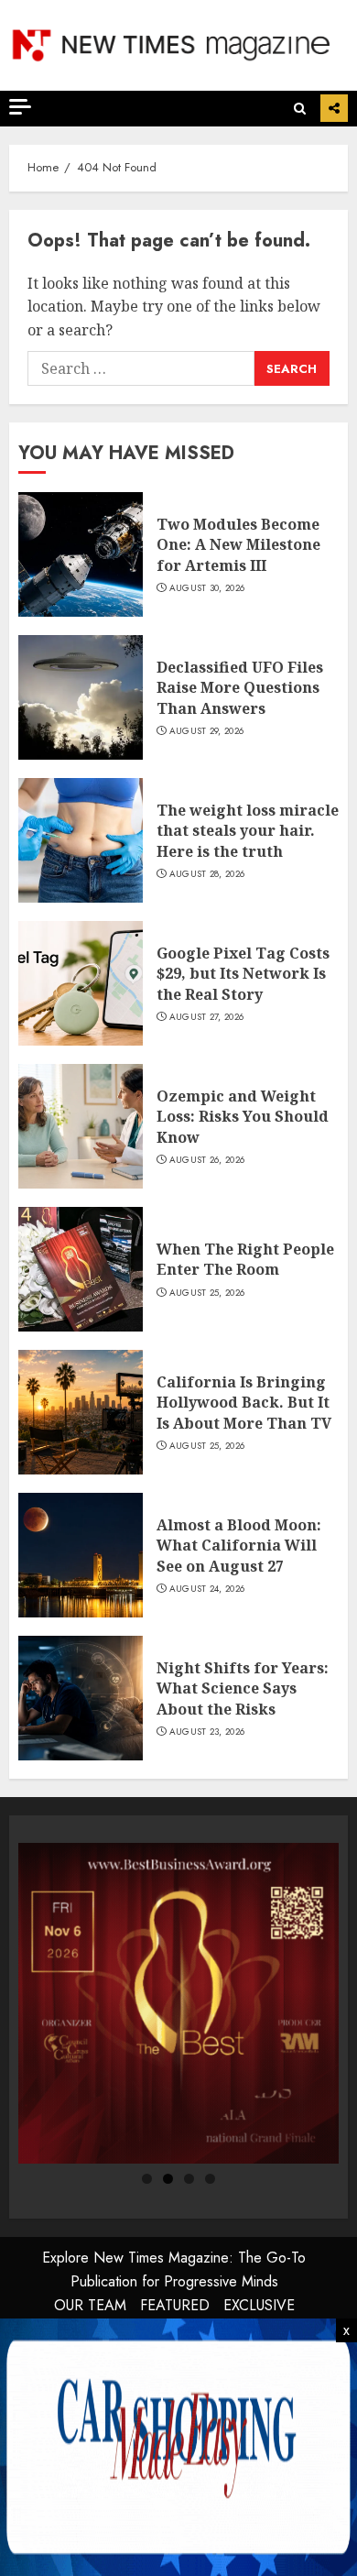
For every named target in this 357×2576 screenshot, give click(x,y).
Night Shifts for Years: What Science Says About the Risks (243, 1688)
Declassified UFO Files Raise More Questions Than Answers (240, 688)
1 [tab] (147, 2179)
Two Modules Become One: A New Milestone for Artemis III (238, 545)
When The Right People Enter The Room (245, 1259)
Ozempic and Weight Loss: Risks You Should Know (243, 1117)
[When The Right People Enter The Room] (81, 1269)
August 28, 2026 (207, 874)
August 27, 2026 (207, 1017)
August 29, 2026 (207, 731)
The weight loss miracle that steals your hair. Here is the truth (248, 831)
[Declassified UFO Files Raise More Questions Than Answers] (81, 697)
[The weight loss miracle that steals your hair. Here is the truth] (81, 840)
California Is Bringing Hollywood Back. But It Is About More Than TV (244, 1403)
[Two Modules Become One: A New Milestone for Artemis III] (81, 554)
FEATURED (175, 2305)
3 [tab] (189, 2179)
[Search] (300, 109)
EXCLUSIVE (259, 2305)
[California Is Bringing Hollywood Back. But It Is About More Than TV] (81, 1412)
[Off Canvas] (20, 107)
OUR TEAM (90, 2305)
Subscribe (334, 108)
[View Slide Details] (178, 2003)
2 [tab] (168, 2179)
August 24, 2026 (207, 1589)
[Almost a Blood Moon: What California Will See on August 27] (81, 1555)
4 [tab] (210, 2179)
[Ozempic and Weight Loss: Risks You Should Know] (81, 1126)
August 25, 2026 (207, 1293)
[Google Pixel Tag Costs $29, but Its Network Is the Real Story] (81, 983)
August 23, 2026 (207, 1732)
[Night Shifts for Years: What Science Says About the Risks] (81, 1698)
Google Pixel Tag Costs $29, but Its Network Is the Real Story (243, 974)
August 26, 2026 (207, 1160)
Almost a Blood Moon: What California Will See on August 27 (239, 1546)
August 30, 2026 (207, 588)
